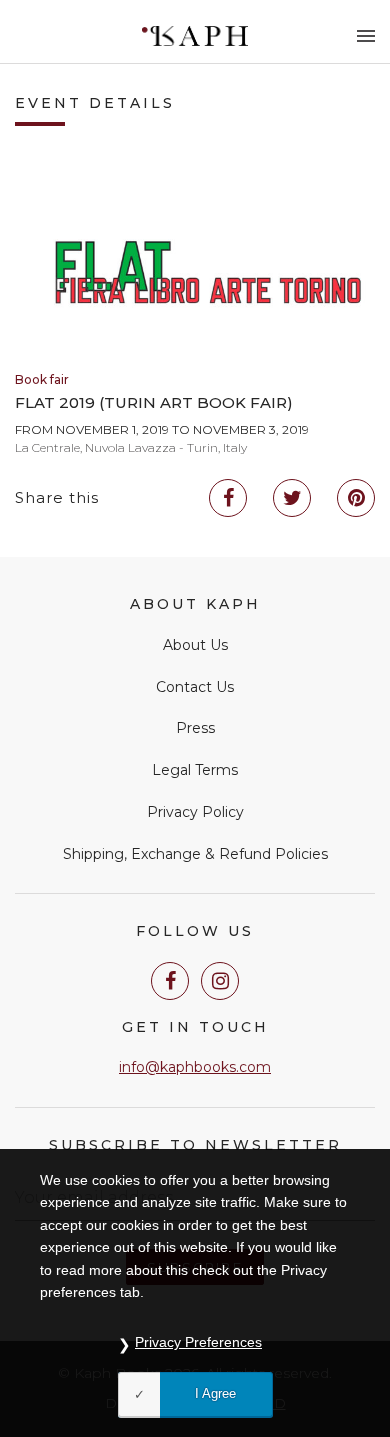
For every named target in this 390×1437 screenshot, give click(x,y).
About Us (195, 645)
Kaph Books (195, 36)
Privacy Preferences (198, 1342)
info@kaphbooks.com (195, 1067)
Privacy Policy (195, 812)
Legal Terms (195, 770)
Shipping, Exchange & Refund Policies (195, 854)
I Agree (215, 1393)
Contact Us (195, 687)
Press (195, 728)
